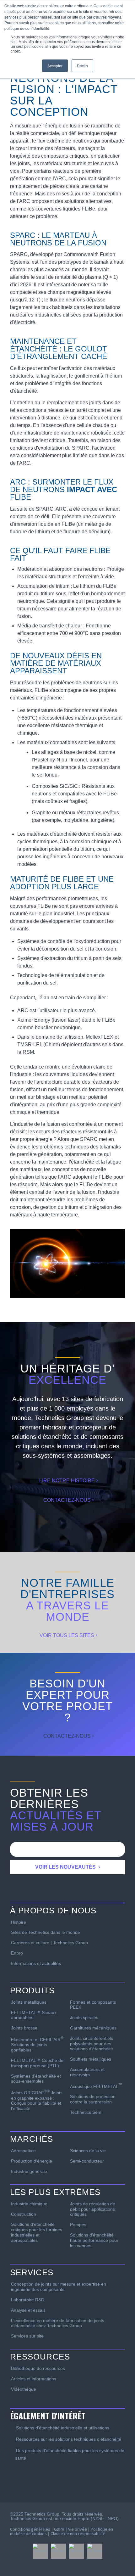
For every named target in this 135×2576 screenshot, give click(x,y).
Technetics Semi (86, 2112)
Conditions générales (30, 2529)
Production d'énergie (32, 2161)
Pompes (78, 2225)
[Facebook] (40, 2551)
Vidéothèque (24, 2389)
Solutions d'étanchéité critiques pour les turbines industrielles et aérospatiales (37, 2232)
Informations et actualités (36, 1963)
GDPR (59, 2529)
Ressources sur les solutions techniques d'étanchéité (69, 2439)
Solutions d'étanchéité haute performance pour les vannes (94, 2240)
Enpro (17, 1953)
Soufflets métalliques (91, 2059)
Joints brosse (24, 2028)
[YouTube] (95, 2551)
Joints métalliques (29, 2002)
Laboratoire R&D (28, 2300)
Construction (24, 2214)
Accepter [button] (55, 66)
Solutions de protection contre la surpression (93, 2099)
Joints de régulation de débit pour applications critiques (93, 2209)
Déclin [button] (82, 66)
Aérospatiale (23, 2151)
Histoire (19, 1922)
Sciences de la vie (88, 2151)
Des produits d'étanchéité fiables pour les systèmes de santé (70, 2454)
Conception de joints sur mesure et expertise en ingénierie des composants (59, 2287)
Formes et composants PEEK (93, 2005)
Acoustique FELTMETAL (96, 2086)
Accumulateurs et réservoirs (87, 2072)
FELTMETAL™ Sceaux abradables (34, 2015)
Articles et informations (34, 2379)
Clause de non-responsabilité (78, 2534)
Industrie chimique (29, 2204)
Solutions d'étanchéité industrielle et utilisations (63, 2428)
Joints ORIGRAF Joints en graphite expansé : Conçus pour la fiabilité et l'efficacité (37, 2100)
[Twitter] (58, 2551)
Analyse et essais (28, 2310)
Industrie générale (29, 2171)
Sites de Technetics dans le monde (46, 1932)
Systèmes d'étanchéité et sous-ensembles (36, 2079)
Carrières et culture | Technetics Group (49, 1943)
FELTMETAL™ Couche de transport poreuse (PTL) (37, 2063)
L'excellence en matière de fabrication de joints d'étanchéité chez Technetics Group (58, 2323)
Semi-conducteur (87, 2161)
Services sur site (27, 2336)
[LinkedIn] (77, 2551)
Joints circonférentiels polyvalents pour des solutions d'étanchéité (92, 2044)
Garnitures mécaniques (93, 2028)
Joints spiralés (84, 2018)
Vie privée (78, 2529)
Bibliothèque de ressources (38, 2368)
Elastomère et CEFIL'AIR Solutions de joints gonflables (37, 2044)
